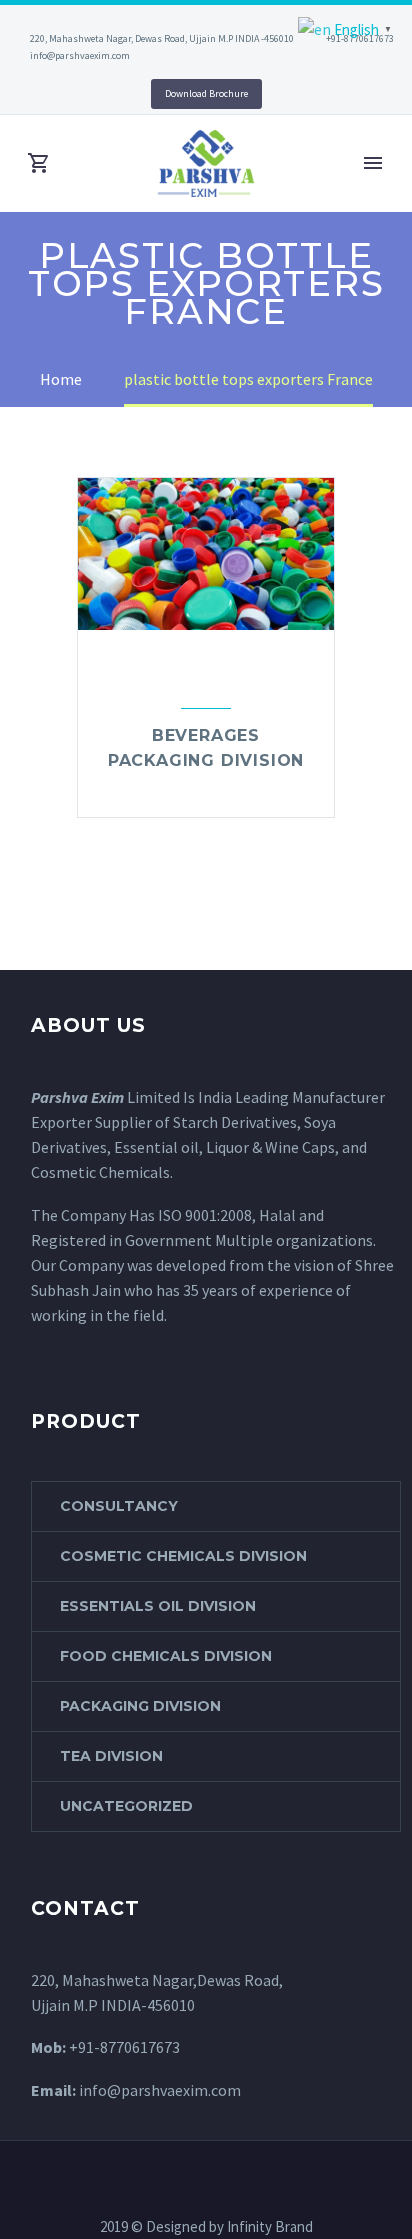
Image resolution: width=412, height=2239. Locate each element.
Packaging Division (140, 1706)
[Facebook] (167, 2155)
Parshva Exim (77, 1097)
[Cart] (39, 163)
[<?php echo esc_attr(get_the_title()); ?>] (206, 789)
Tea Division (111, 1756)
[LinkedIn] (36, 90)
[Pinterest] (66, 90)
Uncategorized (126, 1806)
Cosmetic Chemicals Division (183, 1556)
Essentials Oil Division (158, 1606)
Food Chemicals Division (166, 1656)
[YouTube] (96, 90)
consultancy (119, 1506)
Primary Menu (373, 163)
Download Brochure (206, 93)
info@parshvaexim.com (80, 55)
